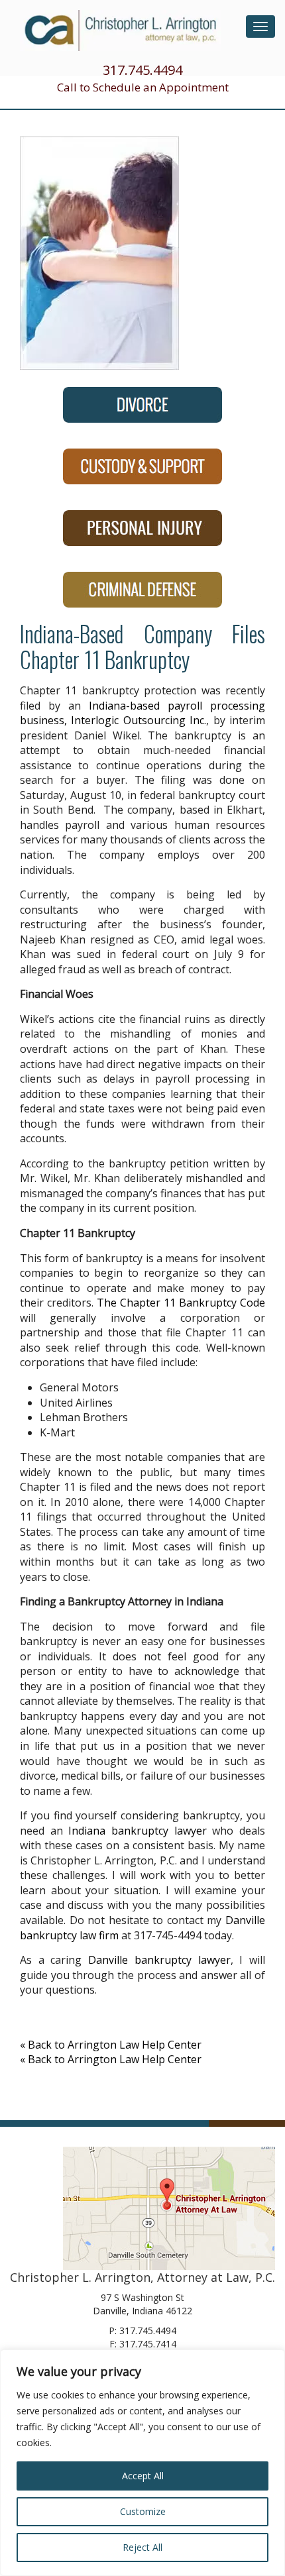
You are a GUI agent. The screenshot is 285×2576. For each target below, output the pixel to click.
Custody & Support (142, 466)
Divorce (142, 405)
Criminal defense (142, 590)
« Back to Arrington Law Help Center (111, 2045)
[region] (142, 2463)
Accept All (143, 2476)
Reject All (142, 2547)
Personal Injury (142, 528)
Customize (143, 2511)
